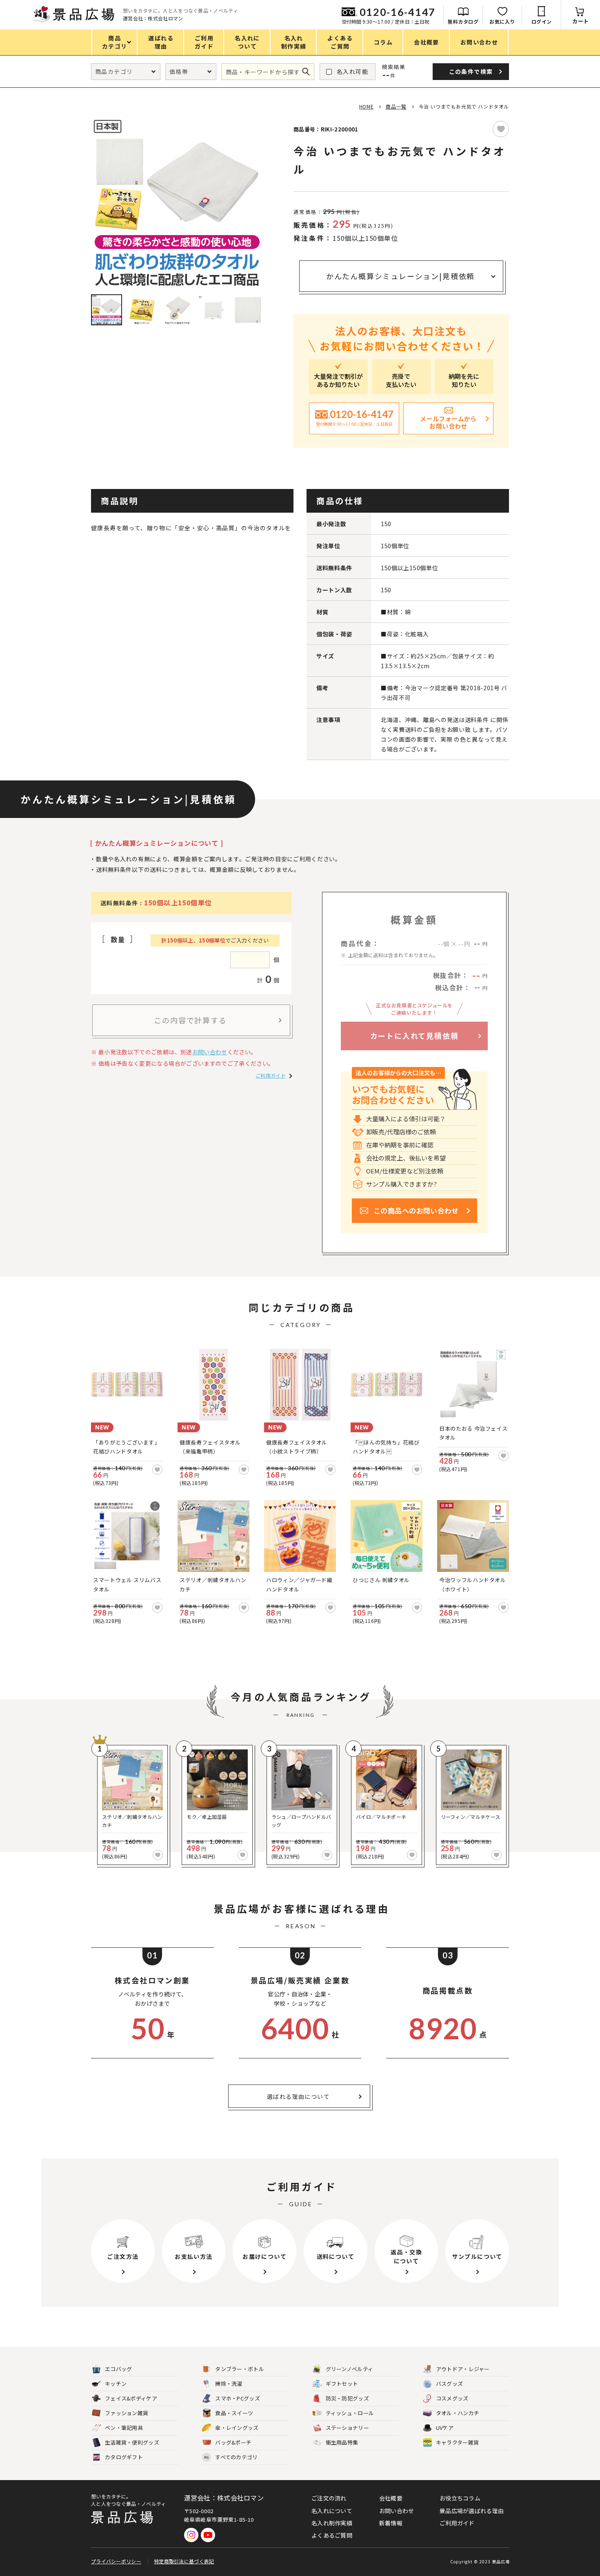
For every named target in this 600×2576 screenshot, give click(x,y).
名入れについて (332, 2511)
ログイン (542, 21)
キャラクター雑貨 (457, 2442)
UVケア (445, 2428)
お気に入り (502, 21)
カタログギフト (124, 2457)
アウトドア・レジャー (463, 2369)
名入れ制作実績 (332, 2523)
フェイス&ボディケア (131, 2398)
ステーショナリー (347, 2428)
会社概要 (391, 2498)
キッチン (116, 2384)
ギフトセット (342, 2384)
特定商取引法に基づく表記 (184, 2561)
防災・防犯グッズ (347, 2398)
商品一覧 (396, 106)
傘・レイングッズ (237, 2428)
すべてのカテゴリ (231, 2457)
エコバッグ (119, 2369)
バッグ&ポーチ (233, 2442)
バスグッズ (450, 2384)
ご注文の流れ (329, 2498)
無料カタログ (463, 21)
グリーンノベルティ (350, 2369)
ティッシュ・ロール (350, 2413)
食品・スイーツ (234, 2413)
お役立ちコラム (460, 2498)
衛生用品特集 (342, 2442)
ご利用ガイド (271, 1075)
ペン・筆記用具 (124, 2428)
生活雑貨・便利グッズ (132, 2442)
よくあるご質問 (332, 2535)
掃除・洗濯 (229, 2384)
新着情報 (391, 2523)
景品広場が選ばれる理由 (472, 2511)
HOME (366, 106)
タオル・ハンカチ (458, 2413)
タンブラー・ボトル (240, 2369)
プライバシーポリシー (116, 2561)
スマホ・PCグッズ (238, 2398)
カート (581, 21)
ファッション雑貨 (127, 2413)
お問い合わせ (210, 1052)
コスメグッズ (452, 2398)
